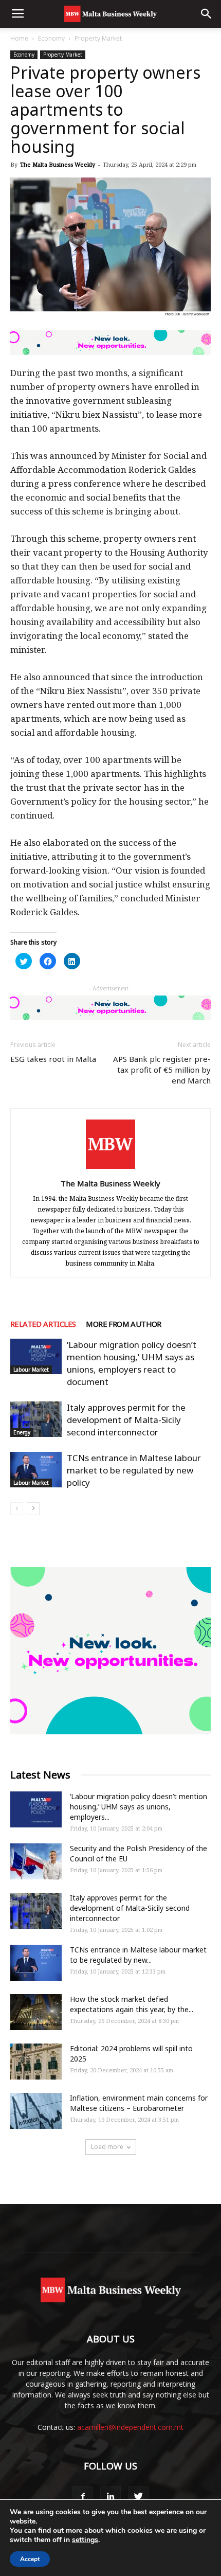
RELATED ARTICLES (43, 1324)
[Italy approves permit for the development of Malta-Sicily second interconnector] (36, 1419)
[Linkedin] (110, 2497)
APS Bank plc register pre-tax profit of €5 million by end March (162, 1070)
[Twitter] (138, 2497)
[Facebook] (83, 2497)
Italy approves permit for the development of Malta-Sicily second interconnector (126, 1420)
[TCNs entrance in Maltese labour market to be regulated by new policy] (36, 1470)
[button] (207, 14)
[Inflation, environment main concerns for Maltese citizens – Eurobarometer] (36, 2111)
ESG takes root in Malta (53, 1059)
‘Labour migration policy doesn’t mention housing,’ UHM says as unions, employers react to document (132, 1363)
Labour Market (31, 1370)
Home (19, 38)
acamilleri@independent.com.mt (130, 2427)
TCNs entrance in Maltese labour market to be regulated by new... (138, 1955)
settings (85, 2540)
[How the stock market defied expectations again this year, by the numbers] (36, 2012)
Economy (51, 38)
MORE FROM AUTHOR (123, 1324)
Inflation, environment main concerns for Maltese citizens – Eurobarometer (139, 2103)
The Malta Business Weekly (58, 164)
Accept (30, 2559)
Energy (22, 1432)
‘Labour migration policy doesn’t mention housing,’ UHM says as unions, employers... (139, 1807)
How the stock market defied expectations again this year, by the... (132, 2004)
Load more (107, 2147)
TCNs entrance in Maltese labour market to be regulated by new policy (134, 1470)
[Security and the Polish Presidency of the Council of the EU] (36, 1861)
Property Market (98, 38)
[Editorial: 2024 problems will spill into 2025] (36, 2062)
